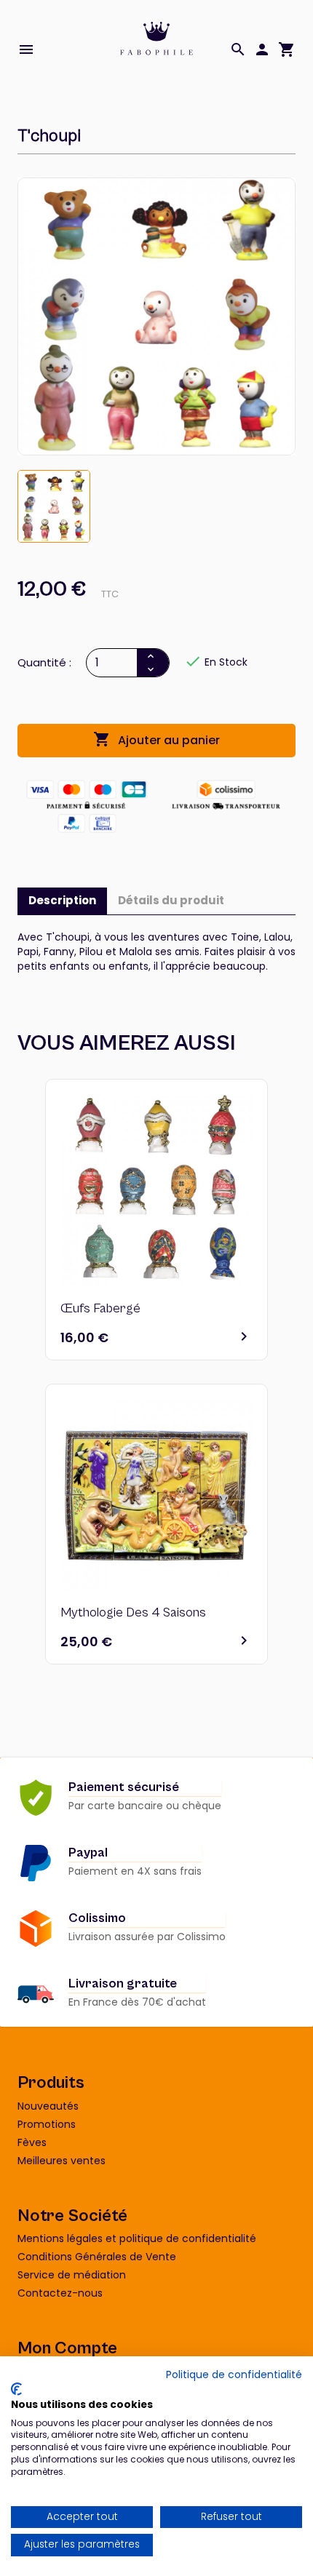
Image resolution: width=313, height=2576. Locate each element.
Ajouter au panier (156, 739)
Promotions (47, 2124)
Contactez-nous (60, 2293)
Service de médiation (72, 2275)
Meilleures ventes (62, 2161)
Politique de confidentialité (234, 2375)
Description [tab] (62, 900)
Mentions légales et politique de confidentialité (137, 2238)
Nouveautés (48, 2106)
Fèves (32, 2142)
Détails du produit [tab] (171, 900)
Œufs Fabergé (100, 1308)
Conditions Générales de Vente (97, 2257)
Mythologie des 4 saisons (133, 1612)
